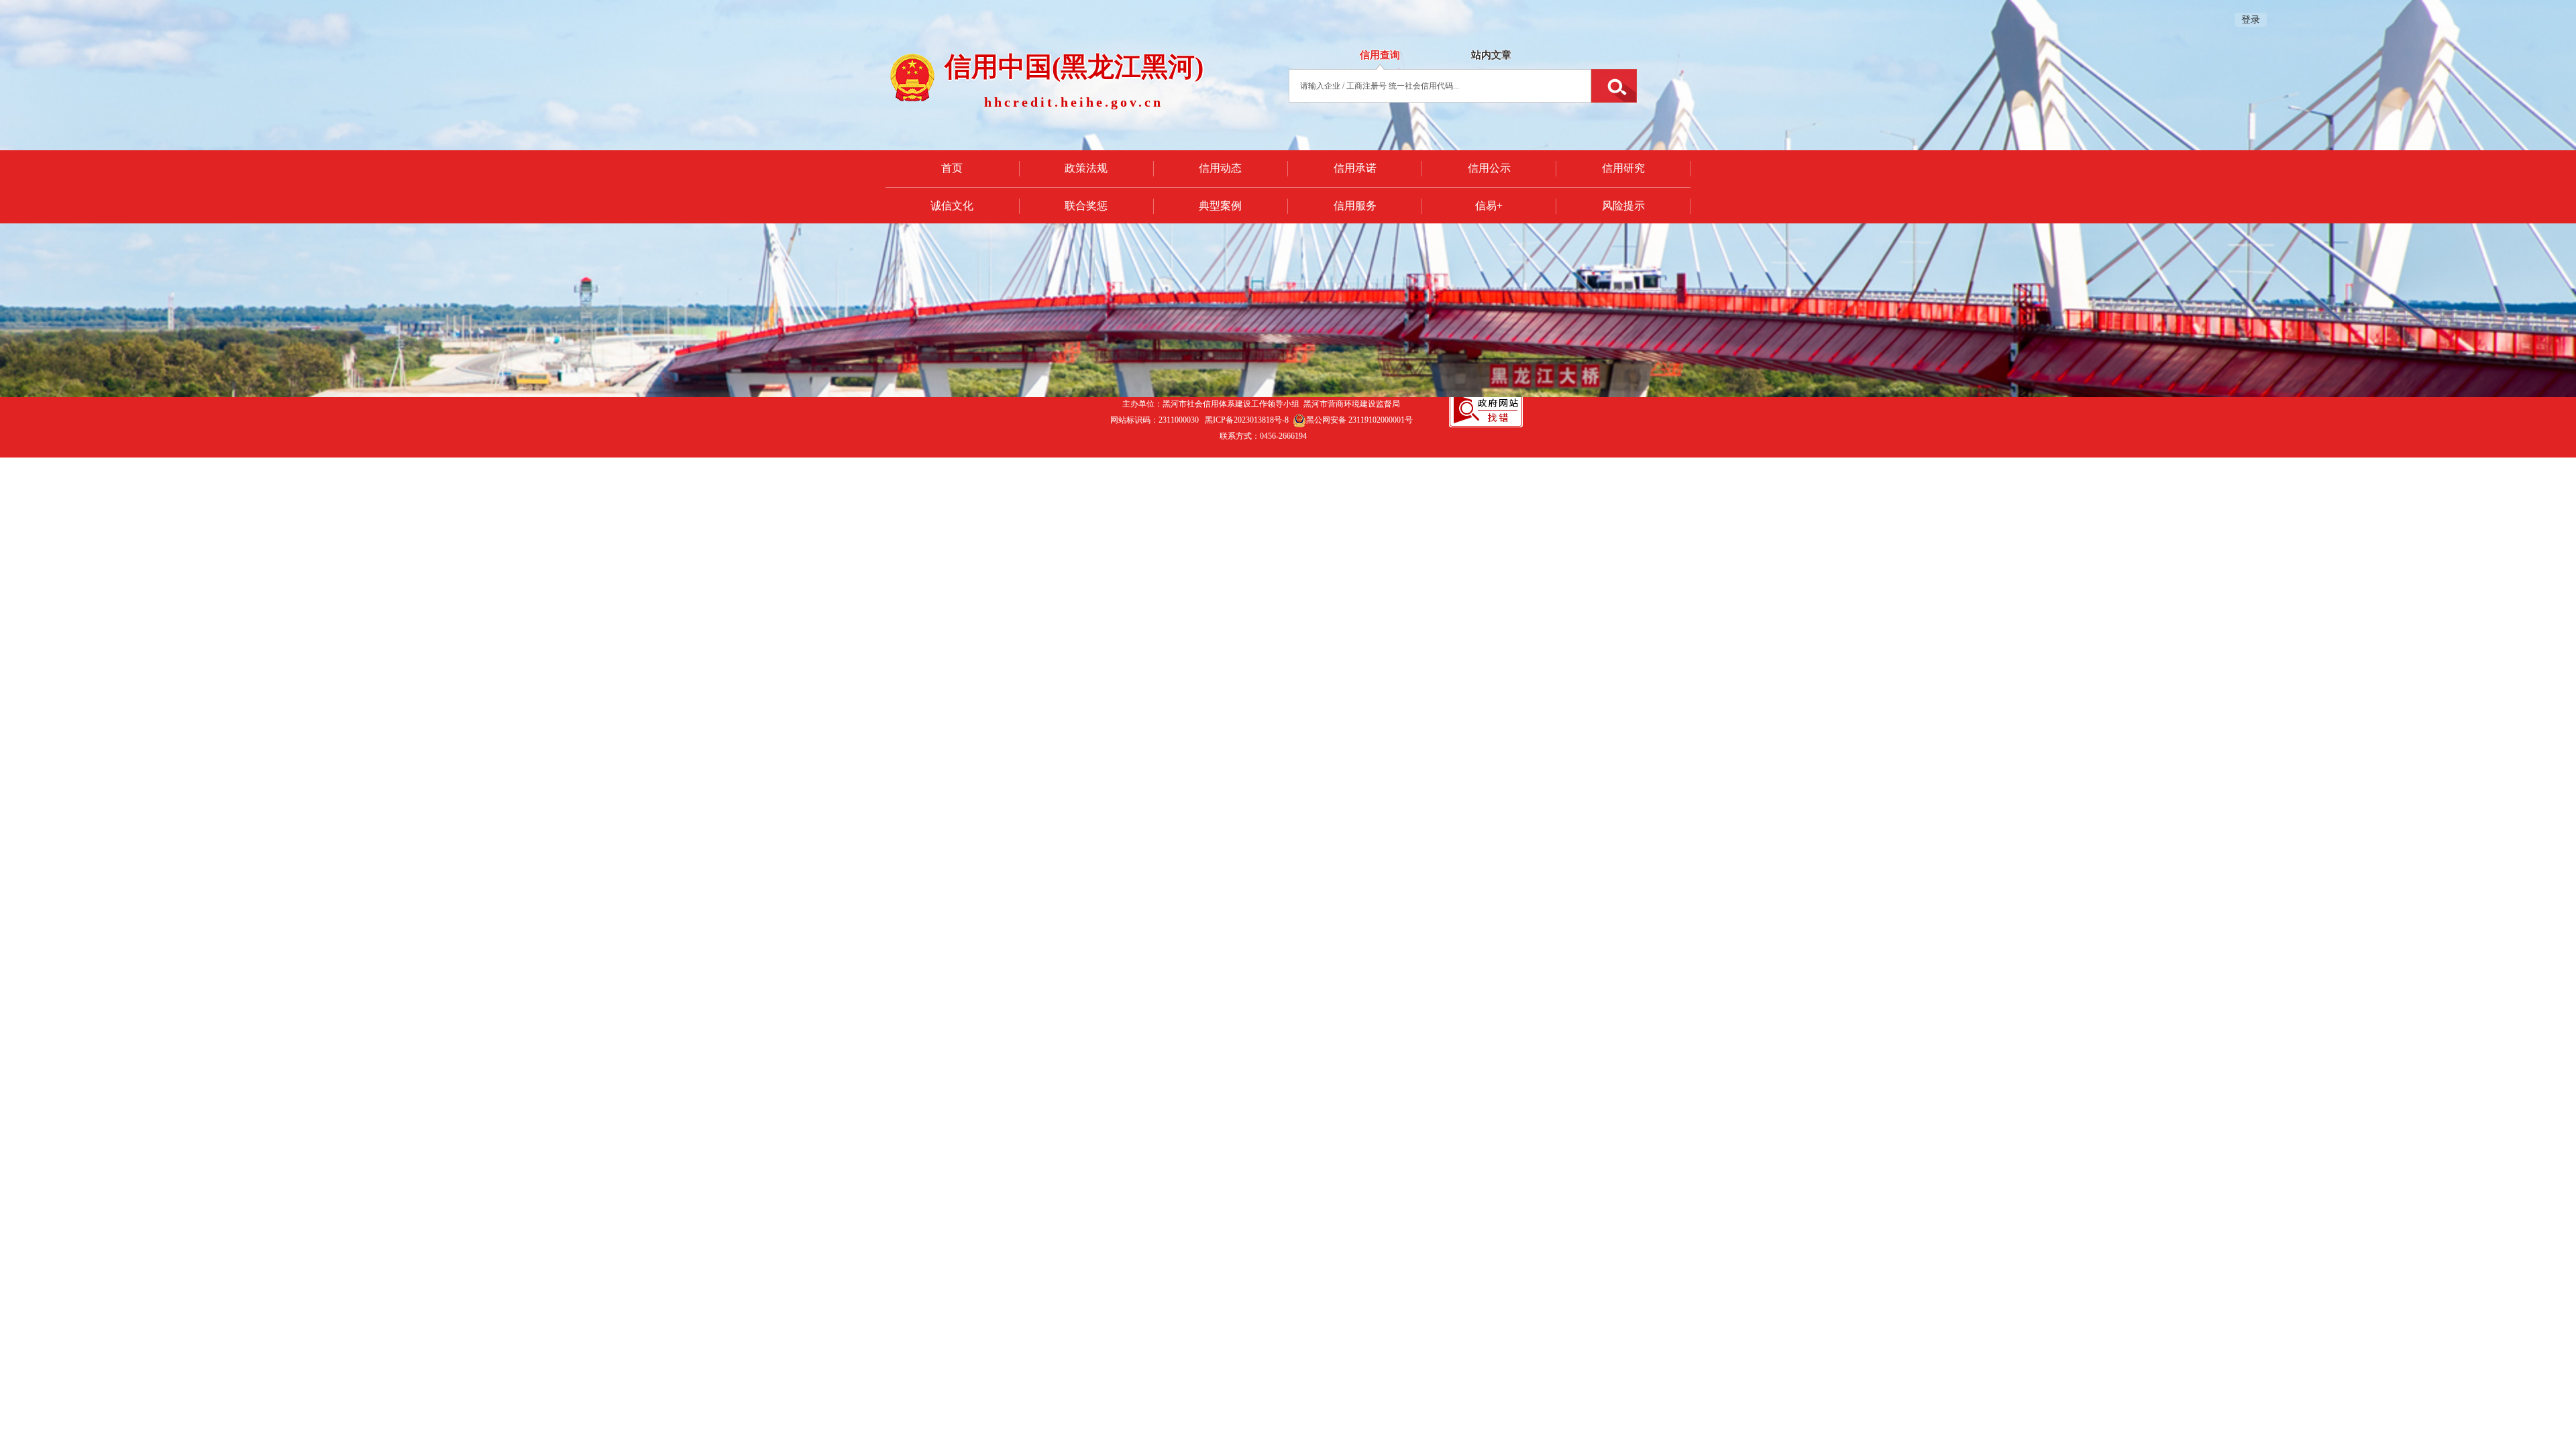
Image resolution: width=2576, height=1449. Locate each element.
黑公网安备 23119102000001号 (1359, 420)
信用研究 (1623, 168)
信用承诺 (1355, 168)
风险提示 (1623, 206)
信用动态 (1220, 168)
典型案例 (1220, 206)
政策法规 (1086, 168)
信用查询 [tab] (1380, 55)
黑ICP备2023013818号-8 (1247, 420)
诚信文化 (952, 206)
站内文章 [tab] (1491, 55)
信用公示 (1489, 168)
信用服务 (1355, 206)
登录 (2251, 20)
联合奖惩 (1086, 206)
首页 (952, 168)
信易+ (1489, 206)
